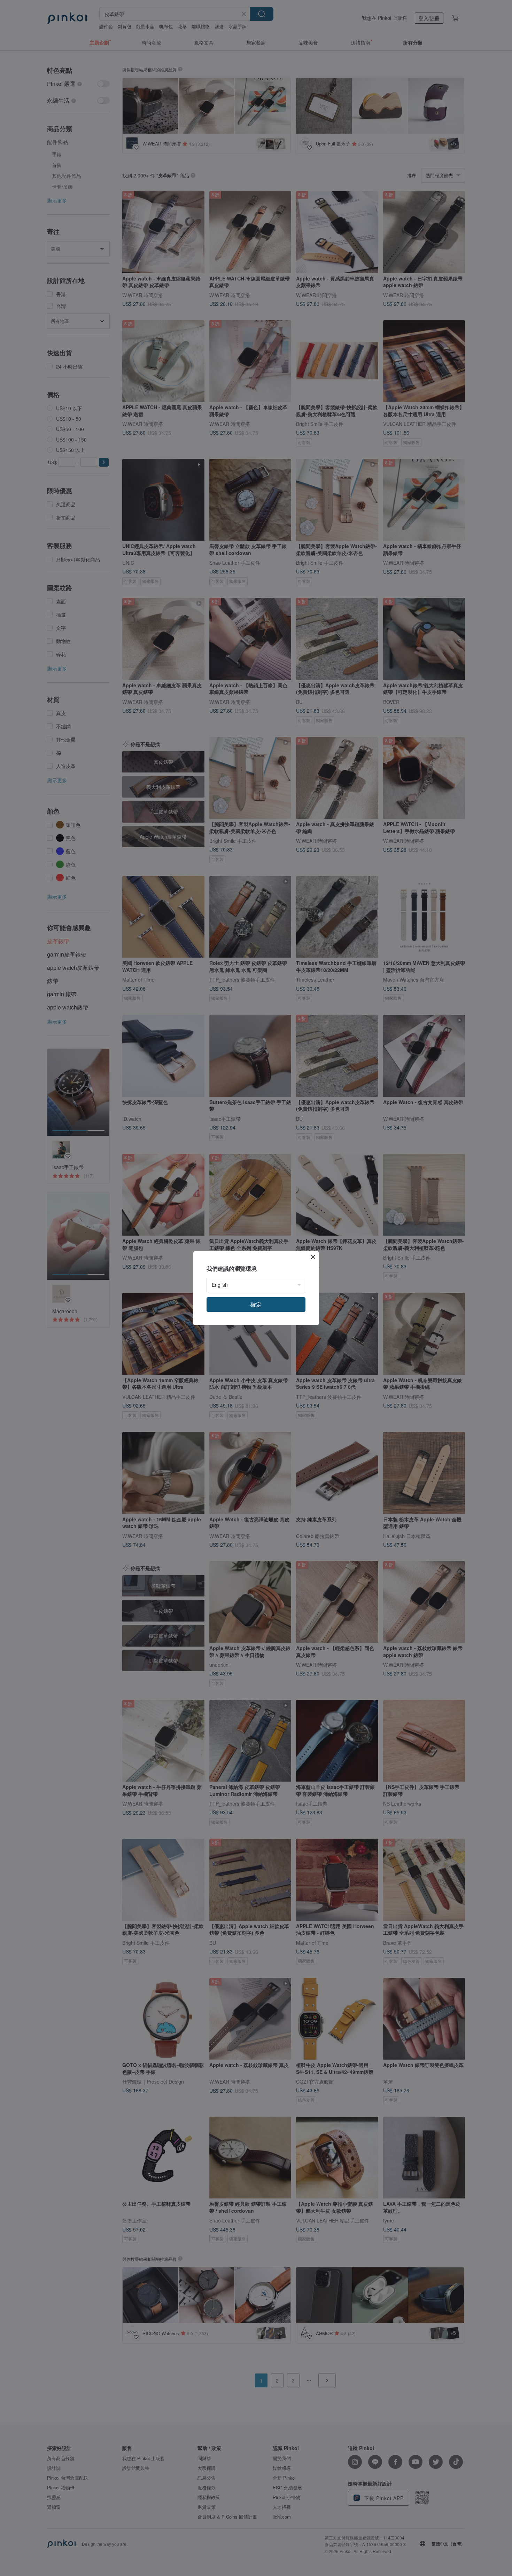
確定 (256, 1304)
